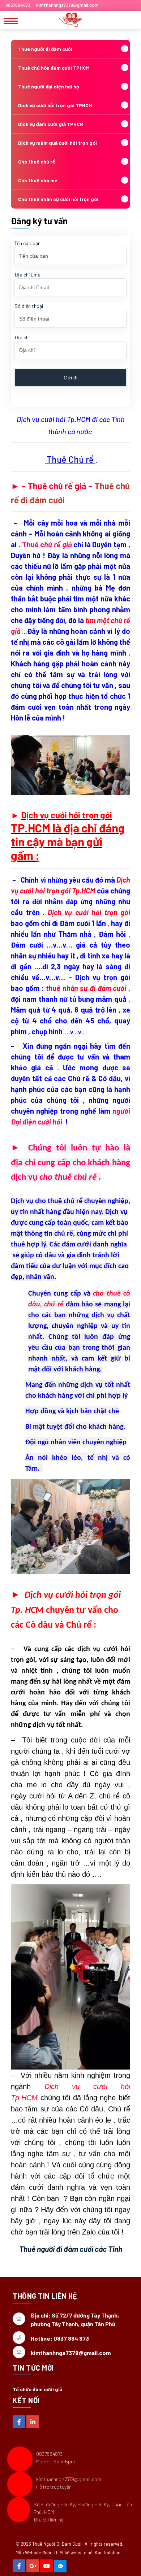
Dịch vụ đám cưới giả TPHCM (51, 124)
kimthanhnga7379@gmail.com (69, 2479)
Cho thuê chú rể (37, 162)
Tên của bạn (27, 243)
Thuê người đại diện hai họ (49, 86)
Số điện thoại (29, 306)
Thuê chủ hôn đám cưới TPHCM (54, 68)
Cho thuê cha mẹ (38, 180)
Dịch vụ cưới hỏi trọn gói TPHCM (55, 105)
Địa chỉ (22, 337)
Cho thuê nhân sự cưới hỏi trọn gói (58, 199)
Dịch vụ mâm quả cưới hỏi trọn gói (57, 143)
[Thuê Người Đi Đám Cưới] (70, 20)
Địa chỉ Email (29, 275)
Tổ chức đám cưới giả (37, 2389)
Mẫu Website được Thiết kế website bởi (55, 2553)
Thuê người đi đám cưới (45, 49)
